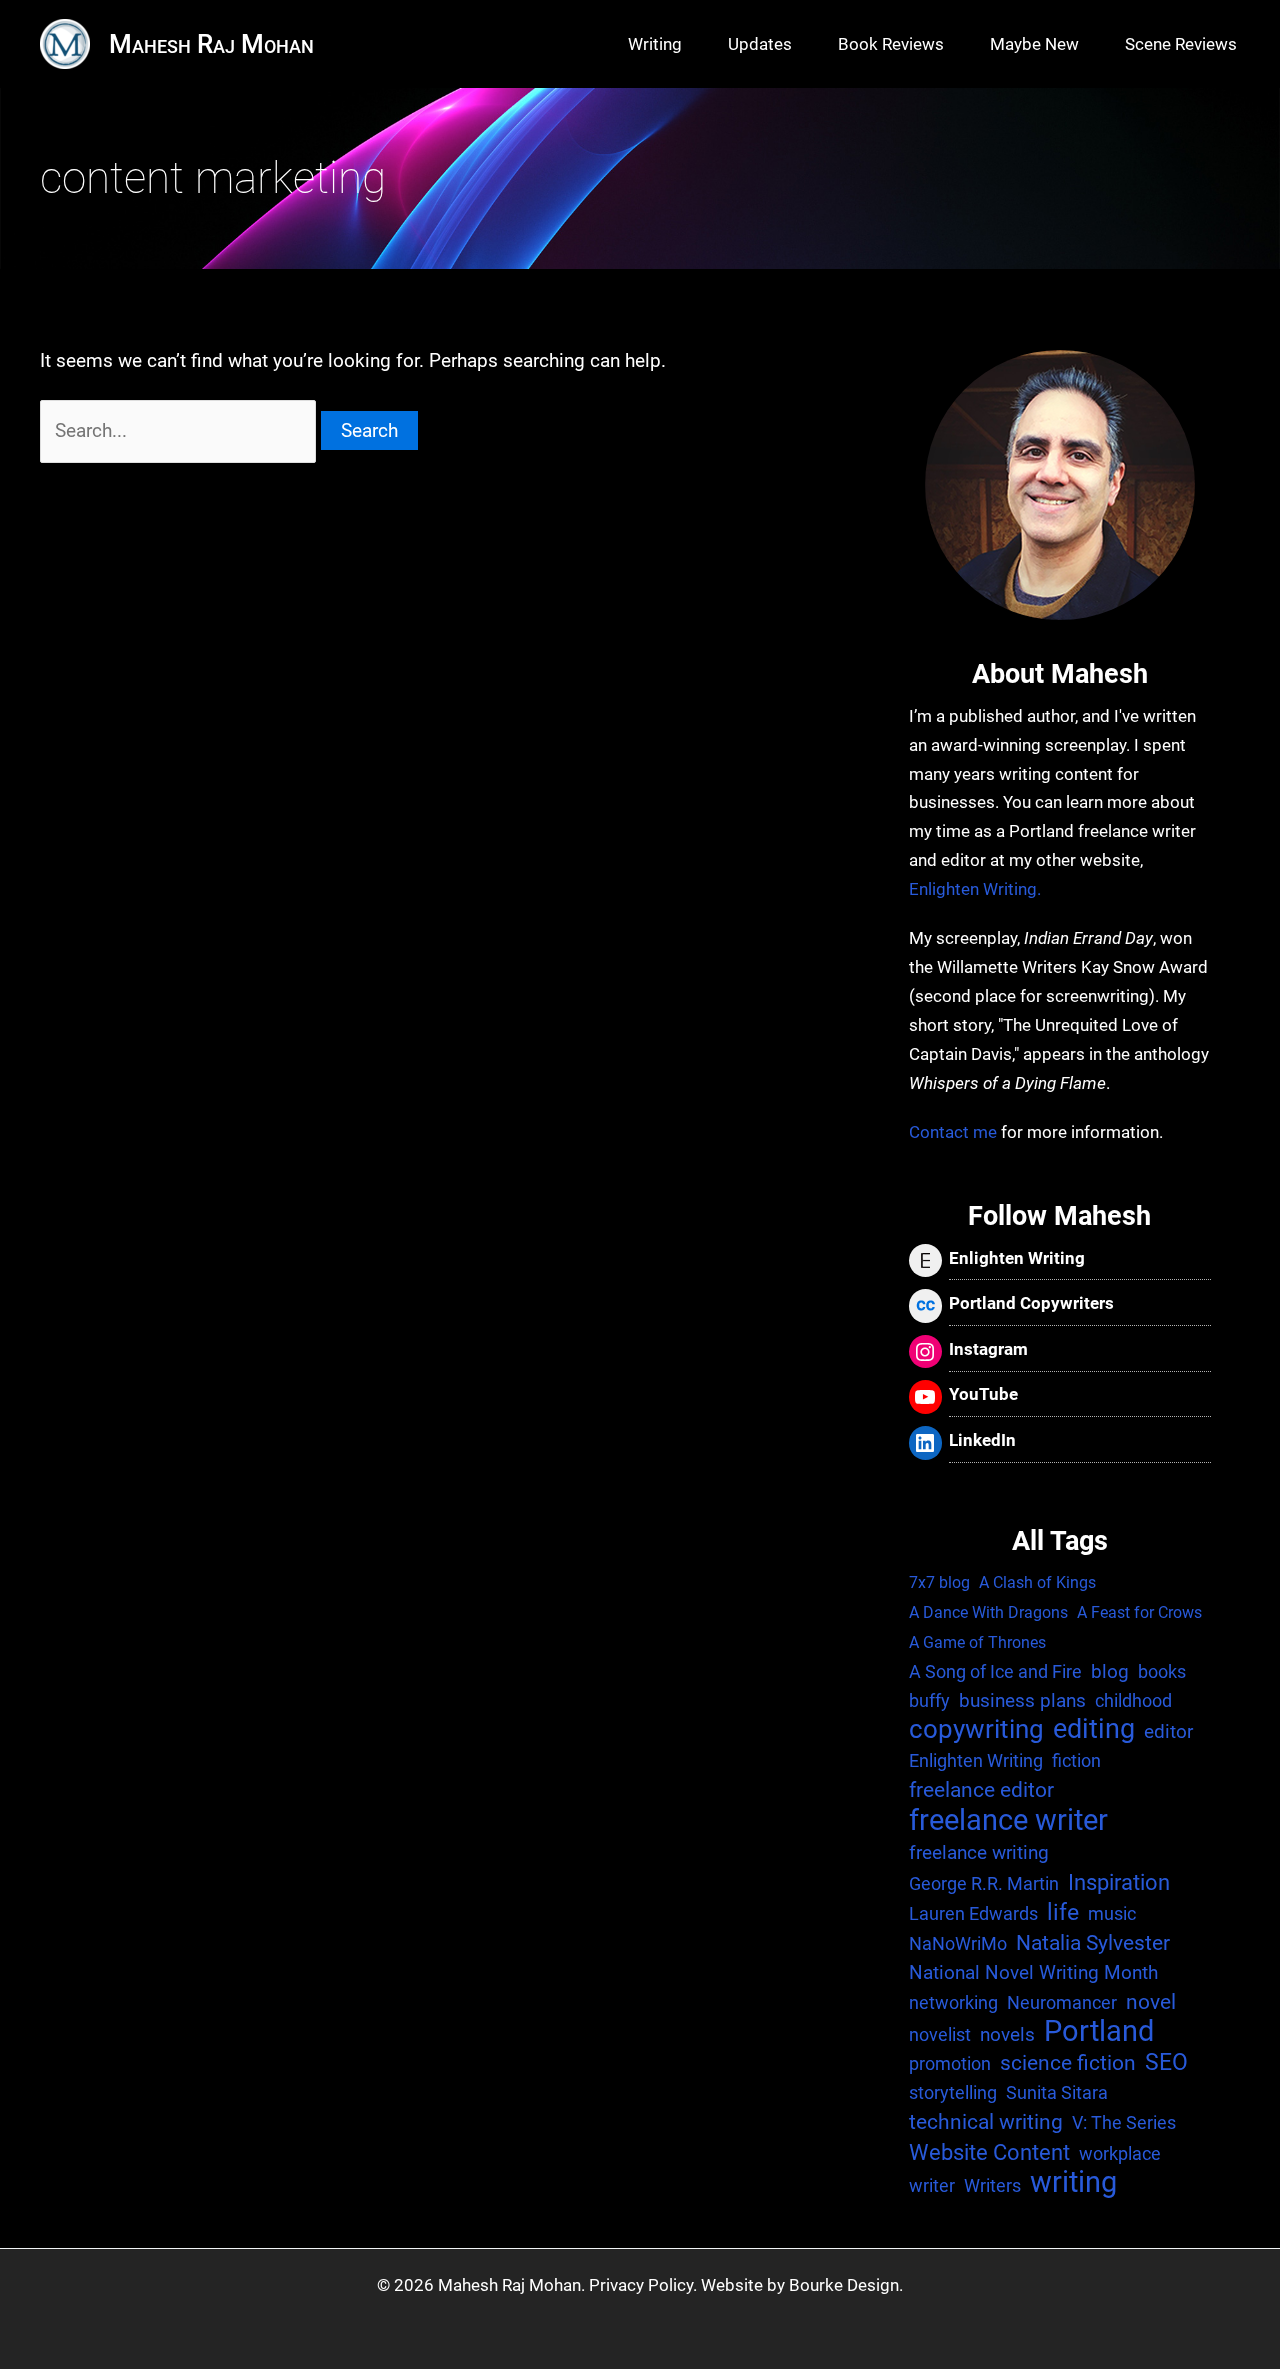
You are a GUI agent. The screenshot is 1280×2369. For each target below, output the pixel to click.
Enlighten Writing (976, 1760)
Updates (760, 44)
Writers (992, 2185)
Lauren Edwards (973, 1913)
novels (1007, 2034)
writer (932, 2185)
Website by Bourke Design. (802, 2285)
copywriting (976, 1729)
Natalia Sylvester (1093, 1943)
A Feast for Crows (1139, 1612)
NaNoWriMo (958, 1943)
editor (1168, 1731)
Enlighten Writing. (975, 889)
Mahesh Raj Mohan (211, 44)
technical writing (986, 2122)
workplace (1120, 2153)
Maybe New (1034, 44)
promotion (950, 2063)
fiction (1076, 1760)
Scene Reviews (1181, 44)
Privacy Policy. (643, 2285)
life (1063, 1912)
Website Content (989, 2152)
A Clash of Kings (1037, 1582)
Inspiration (1119, 1882)
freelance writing (979, 1852)
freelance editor (981, 1790)
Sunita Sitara (1057, 2092)
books (1162, 1671)
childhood (1133, 1700)
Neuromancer (1062, 2002)
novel (1151, 2002)
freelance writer (1008, 1820)
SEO (1166, 2062)
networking (953, 2002)
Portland (1099, 2032)
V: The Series (1124, 2122)
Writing (655, 44)
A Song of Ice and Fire (995, 1671)
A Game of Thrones (977, 1642)
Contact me (953, 1132)
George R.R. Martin (984, 1883)
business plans (1022, 1700)
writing (1073, 2183)
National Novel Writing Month (1033, 1972)
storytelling (953, 2092)
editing (1094, 1729)
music (1112, 1913)
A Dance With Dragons (988, 1612)
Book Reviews (891, 44)
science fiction (1068, 2063)
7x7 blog (939, 1582)
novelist (940, 2034)
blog (1110, 1671)
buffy (929, 1700)
